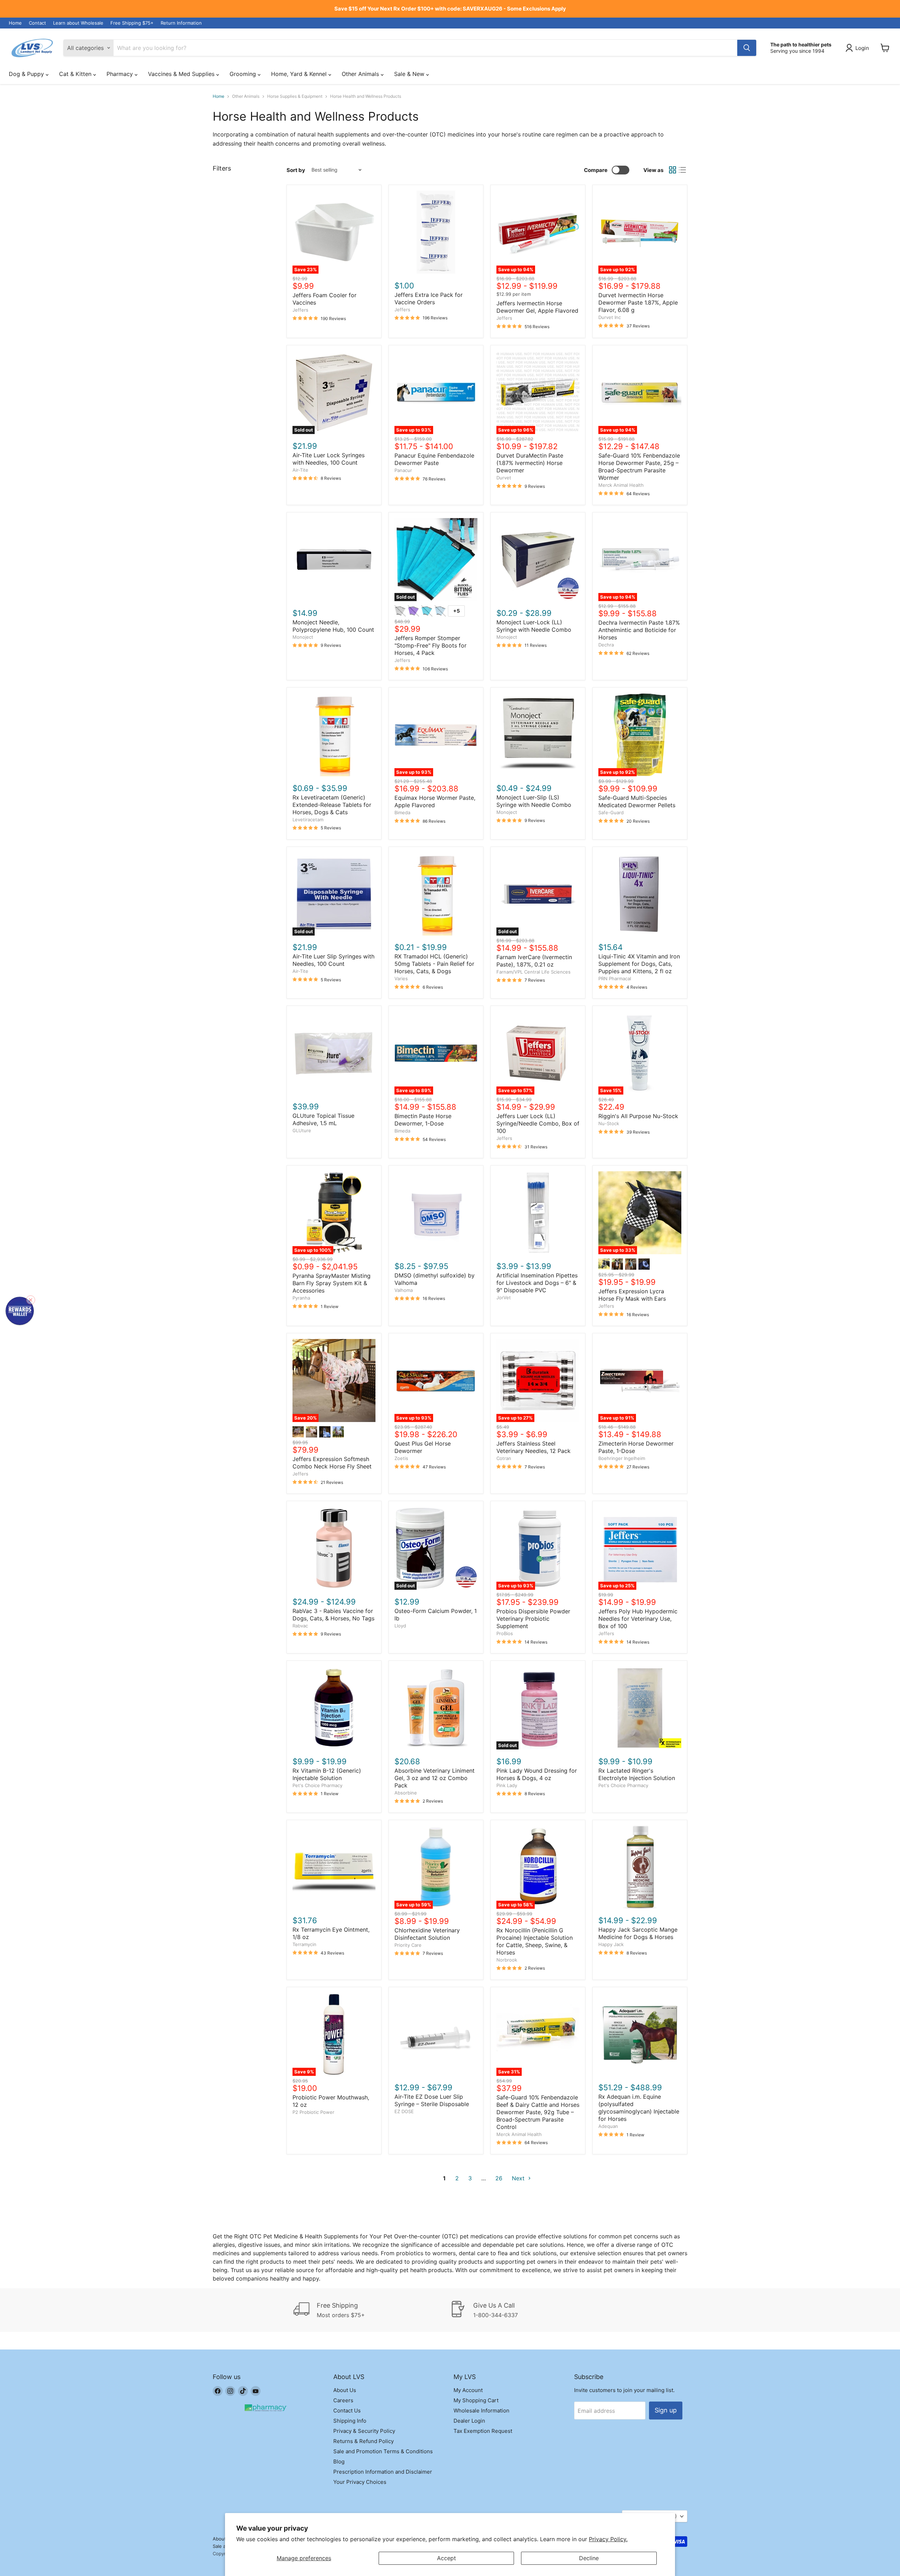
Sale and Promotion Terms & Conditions (383, 2451)
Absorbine (406, 1793)
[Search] (747, 48)
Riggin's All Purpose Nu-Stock (638, 1116)
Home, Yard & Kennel (300, 74)
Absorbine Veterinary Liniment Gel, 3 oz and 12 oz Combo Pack (435, 1778)
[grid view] (673, 170)
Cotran (504, 1458)
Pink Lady (507, 1785)
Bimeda (402, 812)
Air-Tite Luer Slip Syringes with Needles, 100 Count (333, 960)
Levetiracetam (308, 820)
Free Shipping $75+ (132, 23)
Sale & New (410, 74)
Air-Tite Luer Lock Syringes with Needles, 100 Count (329, 459)
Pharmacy (121, 74)
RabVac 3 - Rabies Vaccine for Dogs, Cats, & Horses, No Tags (333, 1615)
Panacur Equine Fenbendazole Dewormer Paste (434, 459)
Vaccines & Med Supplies (182, 74)
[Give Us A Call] (528, 2310)
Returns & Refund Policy (364, 2441)
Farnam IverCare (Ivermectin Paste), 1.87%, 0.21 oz (534, 961)
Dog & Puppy (27, 74)
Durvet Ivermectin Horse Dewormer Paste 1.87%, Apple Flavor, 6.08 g (638, 302)
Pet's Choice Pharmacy (317, 1785)
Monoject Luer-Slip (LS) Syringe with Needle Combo (534, 801)
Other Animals (361, 74)
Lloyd (400, 1626)
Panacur (403, 470)
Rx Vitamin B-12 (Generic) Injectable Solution (327, 1774)
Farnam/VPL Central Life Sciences (533, 972)
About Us (345, 2390)
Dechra (606, 645)
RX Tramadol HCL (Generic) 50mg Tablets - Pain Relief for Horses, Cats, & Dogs (434, 964)
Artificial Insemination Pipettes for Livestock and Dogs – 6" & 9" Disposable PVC (537, 1283)
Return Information (181, 23)
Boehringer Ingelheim (622, 1458)
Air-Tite (300, 470)
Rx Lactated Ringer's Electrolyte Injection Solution (637, 1774)
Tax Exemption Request (483, 2431)
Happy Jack (611, 1944)
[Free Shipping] (372, 2310)
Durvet (504, 478)
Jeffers (300, 310)
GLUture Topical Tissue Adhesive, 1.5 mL (323, 1119)
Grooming (244, 74)
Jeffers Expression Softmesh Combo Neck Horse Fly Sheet (332, 1463)
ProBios (505, 1633)
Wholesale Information (481, 2411)
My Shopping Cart (476, 2400)
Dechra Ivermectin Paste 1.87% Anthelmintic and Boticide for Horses (639, 630)
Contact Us (347, 2411)
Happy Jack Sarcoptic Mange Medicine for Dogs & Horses (638, 1933)
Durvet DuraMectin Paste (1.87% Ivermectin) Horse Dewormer (530, 463)
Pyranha (301, 1298)
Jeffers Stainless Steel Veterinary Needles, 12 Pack (533, 1447)
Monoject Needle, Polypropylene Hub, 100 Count (333, 626)
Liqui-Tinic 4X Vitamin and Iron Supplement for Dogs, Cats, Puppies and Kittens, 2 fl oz (639, 964)
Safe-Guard (611, 812)
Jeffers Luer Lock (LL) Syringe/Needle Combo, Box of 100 (538, 1123)
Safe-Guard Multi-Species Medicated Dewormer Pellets (637, 801)
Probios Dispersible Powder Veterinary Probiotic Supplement (533, 1619)
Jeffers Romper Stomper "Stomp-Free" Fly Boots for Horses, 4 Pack (430, 645)
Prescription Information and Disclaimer (383, 2472)
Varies (401, 978)
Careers (343, 2400)
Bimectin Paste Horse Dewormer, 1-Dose (423, 1120)
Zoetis (401, 1458)
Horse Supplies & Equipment (295, 96)
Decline (589, 2558)
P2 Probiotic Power (313, 2112)
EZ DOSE (404, 2111)
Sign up (666, 2410)
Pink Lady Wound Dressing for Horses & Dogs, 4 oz (537, 1774)
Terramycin (304, 1944)
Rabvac (300, 1626)
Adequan (608, 2126)
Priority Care (408, 1945)
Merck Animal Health (621, 485)
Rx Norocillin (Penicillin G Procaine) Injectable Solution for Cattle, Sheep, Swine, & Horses (535, 1941)
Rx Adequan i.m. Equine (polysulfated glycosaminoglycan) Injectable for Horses (639, 2108)
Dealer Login (469, 2421)
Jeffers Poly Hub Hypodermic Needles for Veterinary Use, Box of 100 (638, 1619)
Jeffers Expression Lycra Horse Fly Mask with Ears (632, 1295)
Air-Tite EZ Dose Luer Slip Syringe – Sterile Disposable (432, 2100)
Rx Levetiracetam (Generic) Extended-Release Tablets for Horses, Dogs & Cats (332, 805)
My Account (468, 2390)
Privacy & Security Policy (364, 2431)
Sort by (296, 170)
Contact (37, 23)
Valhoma (404, 1290)
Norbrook (507, 1960)
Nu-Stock (609, 1123)
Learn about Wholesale (78, 23)
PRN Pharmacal (615, 978)
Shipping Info (350, 2421)
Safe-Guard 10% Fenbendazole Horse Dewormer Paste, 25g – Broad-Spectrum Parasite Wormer (639, 467)
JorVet (504, 1297)
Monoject (303, 637)
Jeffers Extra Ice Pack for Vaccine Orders (429, 298)
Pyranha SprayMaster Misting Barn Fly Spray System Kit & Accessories (332, 1283)
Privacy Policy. (608, 2539)
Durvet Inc (610, 317)
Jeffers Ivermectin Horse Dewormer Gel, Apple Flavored (537, 307)
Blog (339, 2462)
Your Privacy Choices (360, 2482)
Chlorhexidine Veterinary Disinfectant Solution (427, 1934)
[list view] (682, 170)
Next (519, 2178)
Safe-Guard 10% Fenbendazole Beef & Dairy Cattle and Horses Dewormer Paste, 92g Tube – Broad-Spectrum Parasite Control (538, 2112)
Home (15, 23)
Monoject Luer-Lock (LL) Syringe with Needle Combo (534, 626)
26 (499, 2178)
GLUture (302, 1130)
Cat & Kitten (76, 74)
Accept (446, 2558)
